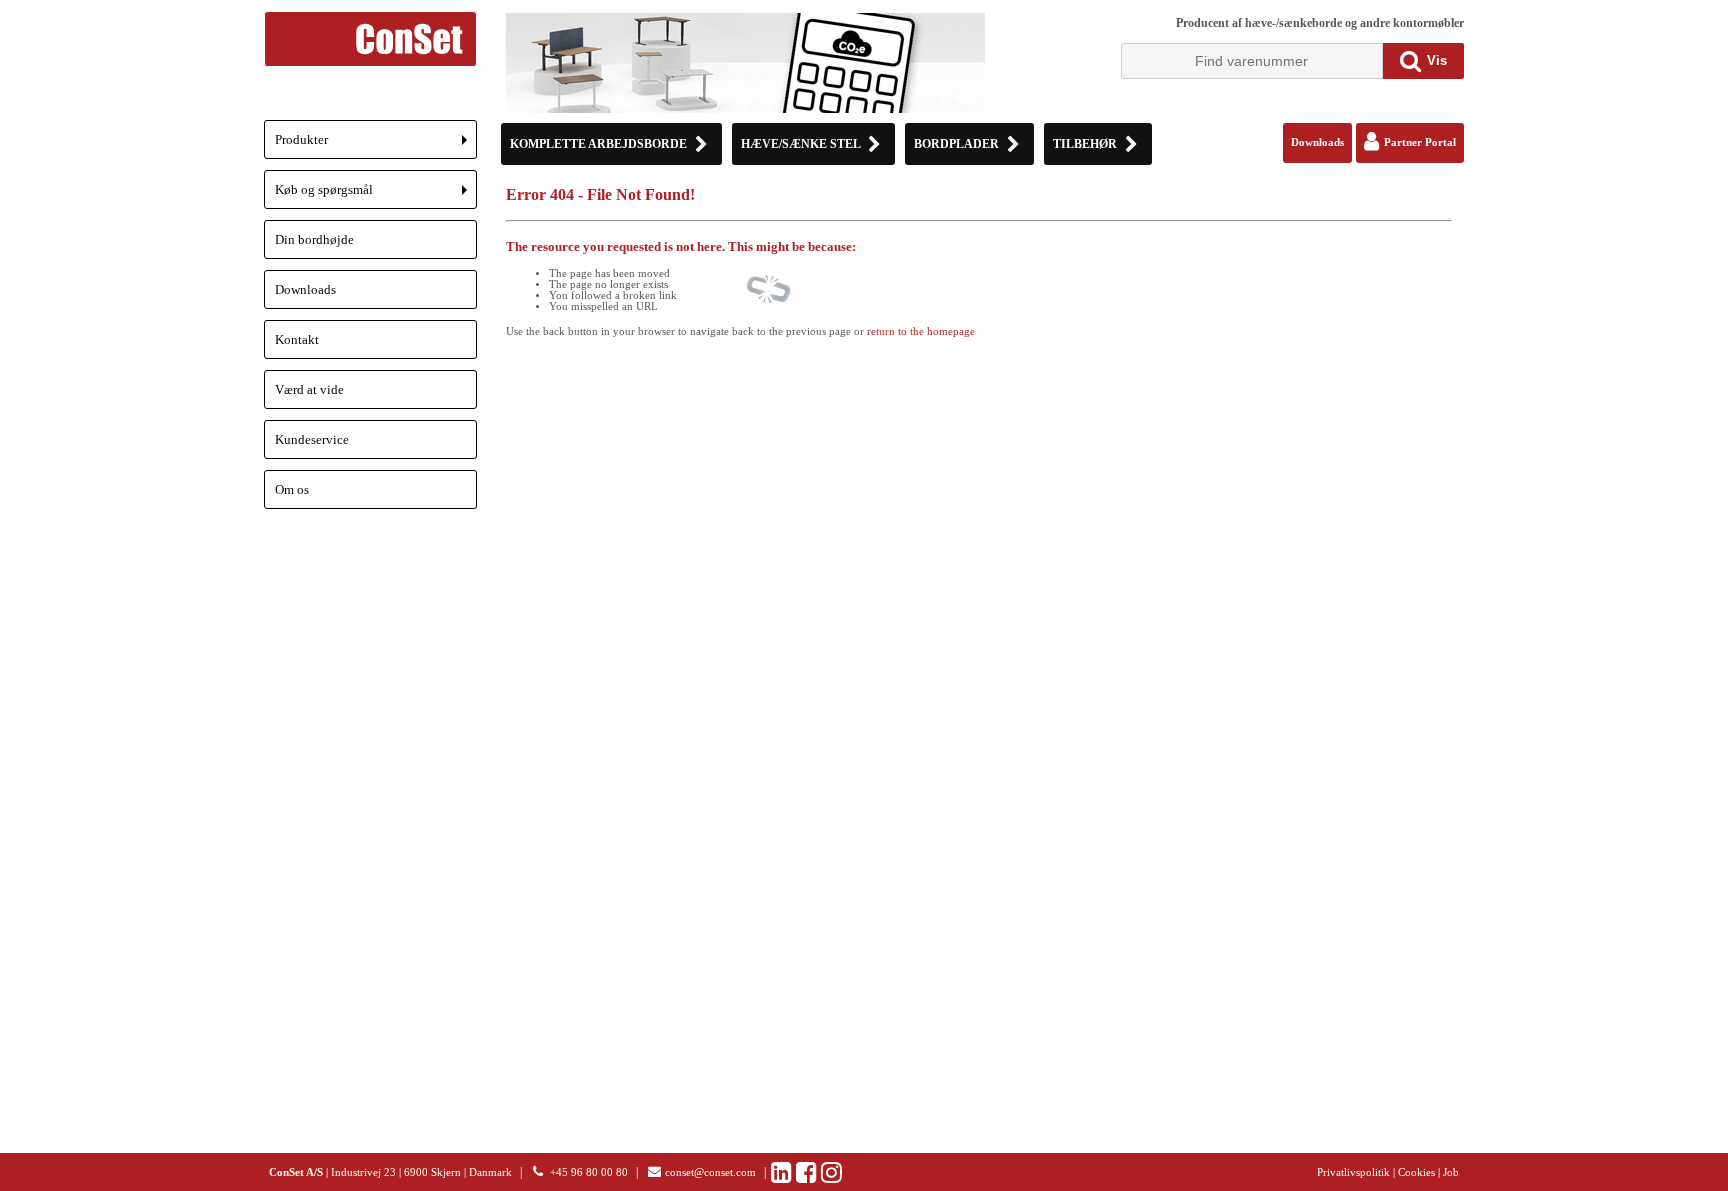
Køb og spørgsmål (376, 195)
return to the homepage (921, 331)
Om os (292, 489)
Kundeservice (312, 439)
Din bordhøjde (314, 239)
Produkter (376, 145)
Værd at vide (309, 389)
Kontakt (297, 339)
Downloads (305, 289)
